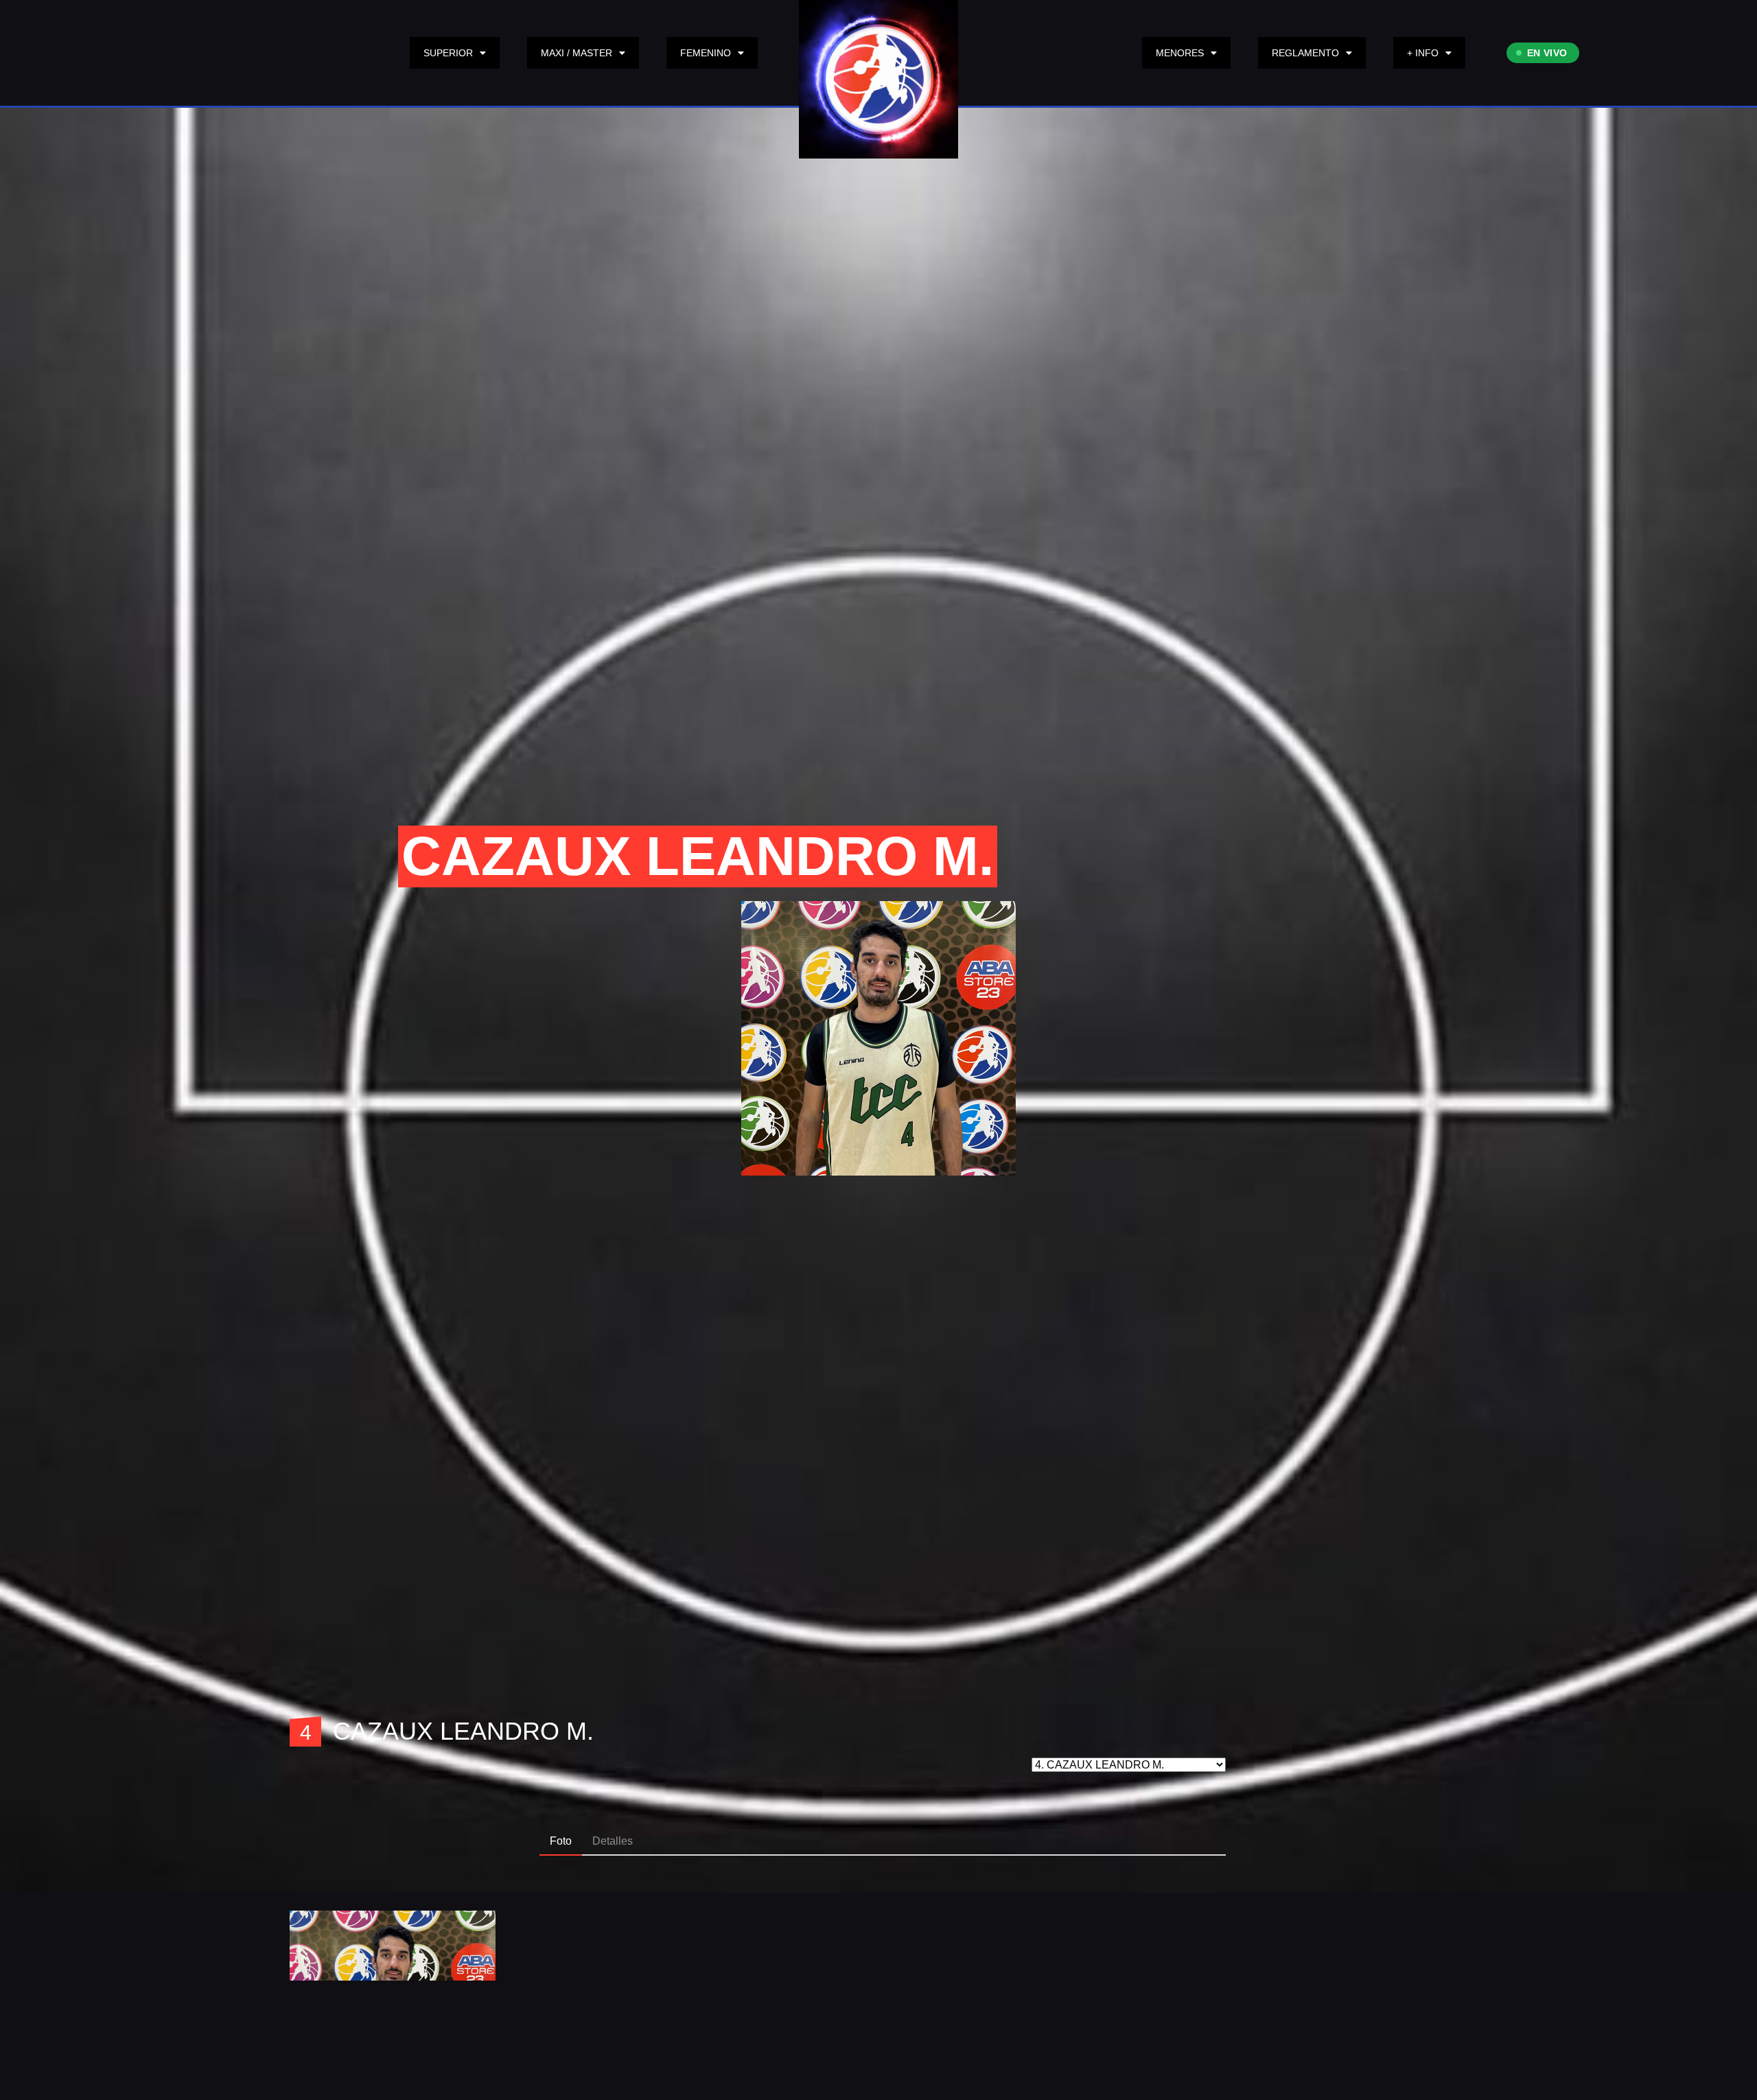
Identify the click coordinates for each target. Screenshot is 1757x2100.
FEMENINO (706, 53)
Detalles (613, 1841)
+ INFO (1423, 53)
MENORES (1180, 53)
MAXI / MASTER (577, 53)
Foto (561, 1841)
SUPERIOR (448, 53)
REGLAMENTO (1305, 53)
